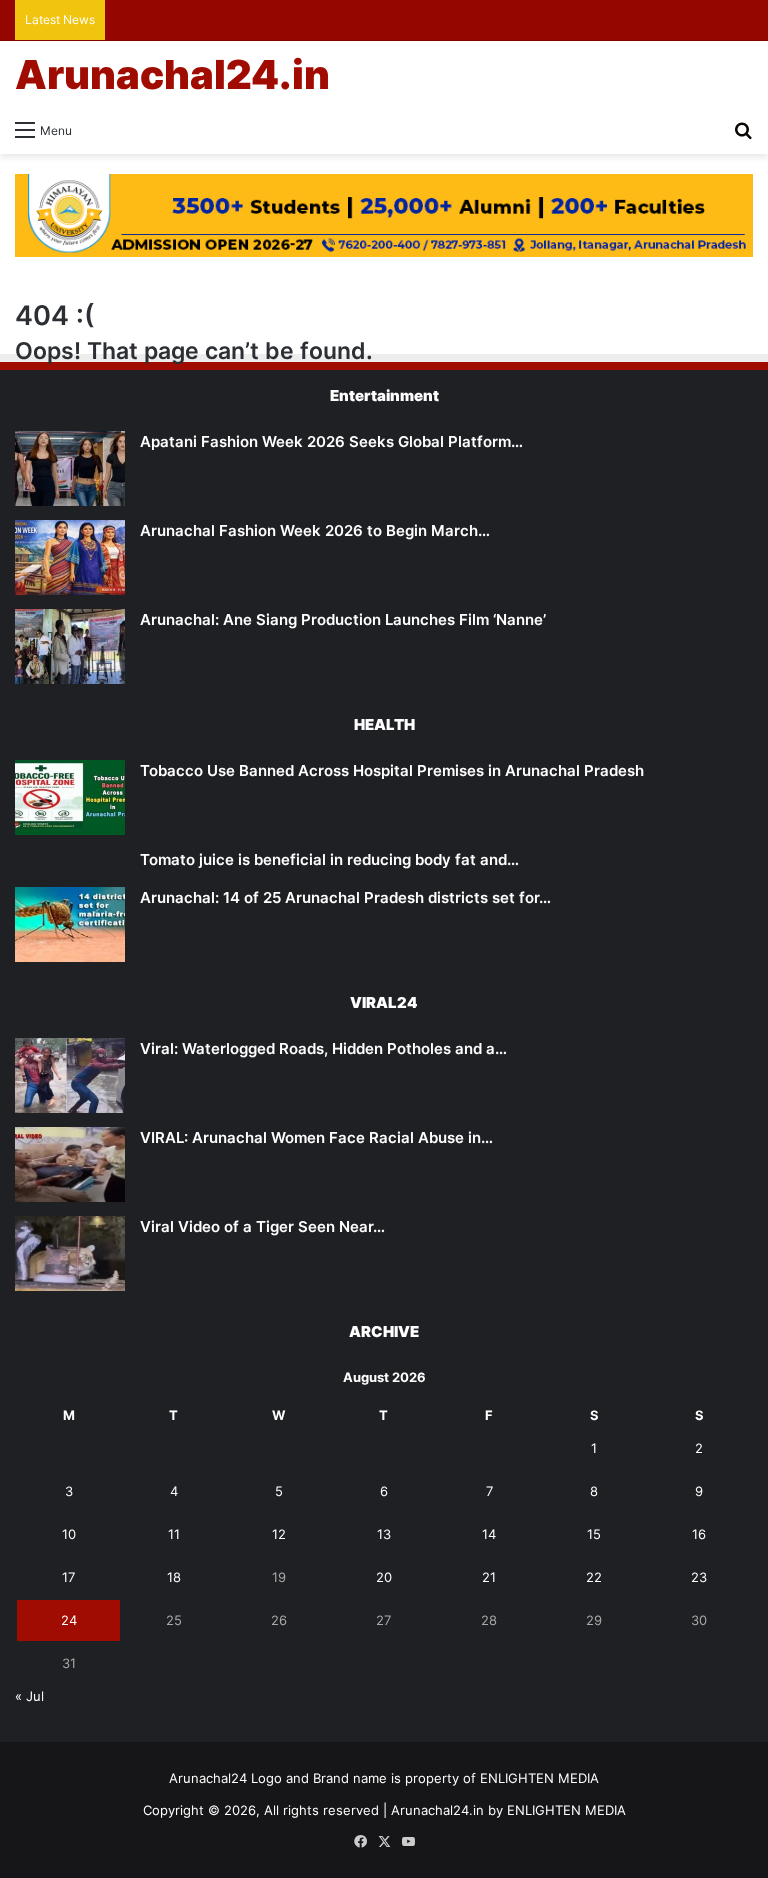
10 (69, 1534)
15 (594, 1534)
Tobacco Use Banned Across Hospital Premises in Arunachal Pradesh (392, 770)
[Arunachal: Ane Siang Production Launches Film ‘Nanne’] (70, 646)
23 (699, 1577)
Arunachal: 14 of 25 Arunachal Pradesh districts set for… (345, 897)
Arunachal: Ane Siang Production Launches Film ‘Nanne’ (343, 619)
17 (68, 1577)
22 (594, 1577)
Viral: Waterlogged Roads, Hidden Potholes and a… (323, 1048)
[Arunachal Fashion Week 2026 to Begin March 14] (70, 557)
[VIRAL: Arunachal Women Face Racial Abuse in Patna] (70, 1164)
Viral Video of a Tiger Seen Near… (262, 1226)
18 (174, 1577)
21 (489, 1577)
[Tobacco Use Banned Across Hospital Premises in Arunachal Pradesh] (70, 797)
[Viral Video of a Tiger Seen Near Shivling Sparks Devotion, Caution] (70, 1253)
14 (489, 1534)
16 (699, 1534)
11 (174, 1534)
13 (384, 1534)
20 (384, 1577)
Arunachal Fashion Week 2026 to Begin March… (315, 530)
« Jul (29, 1696)
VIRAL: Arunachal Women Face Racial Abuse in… (316, 1137)
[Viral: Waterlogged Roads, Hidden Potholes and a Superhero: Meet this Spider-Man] (70, 1075)
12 (279, 1534)
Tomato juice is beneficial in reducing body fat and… (329, 859)
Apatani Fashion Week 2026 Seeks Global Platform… (331, 441)
